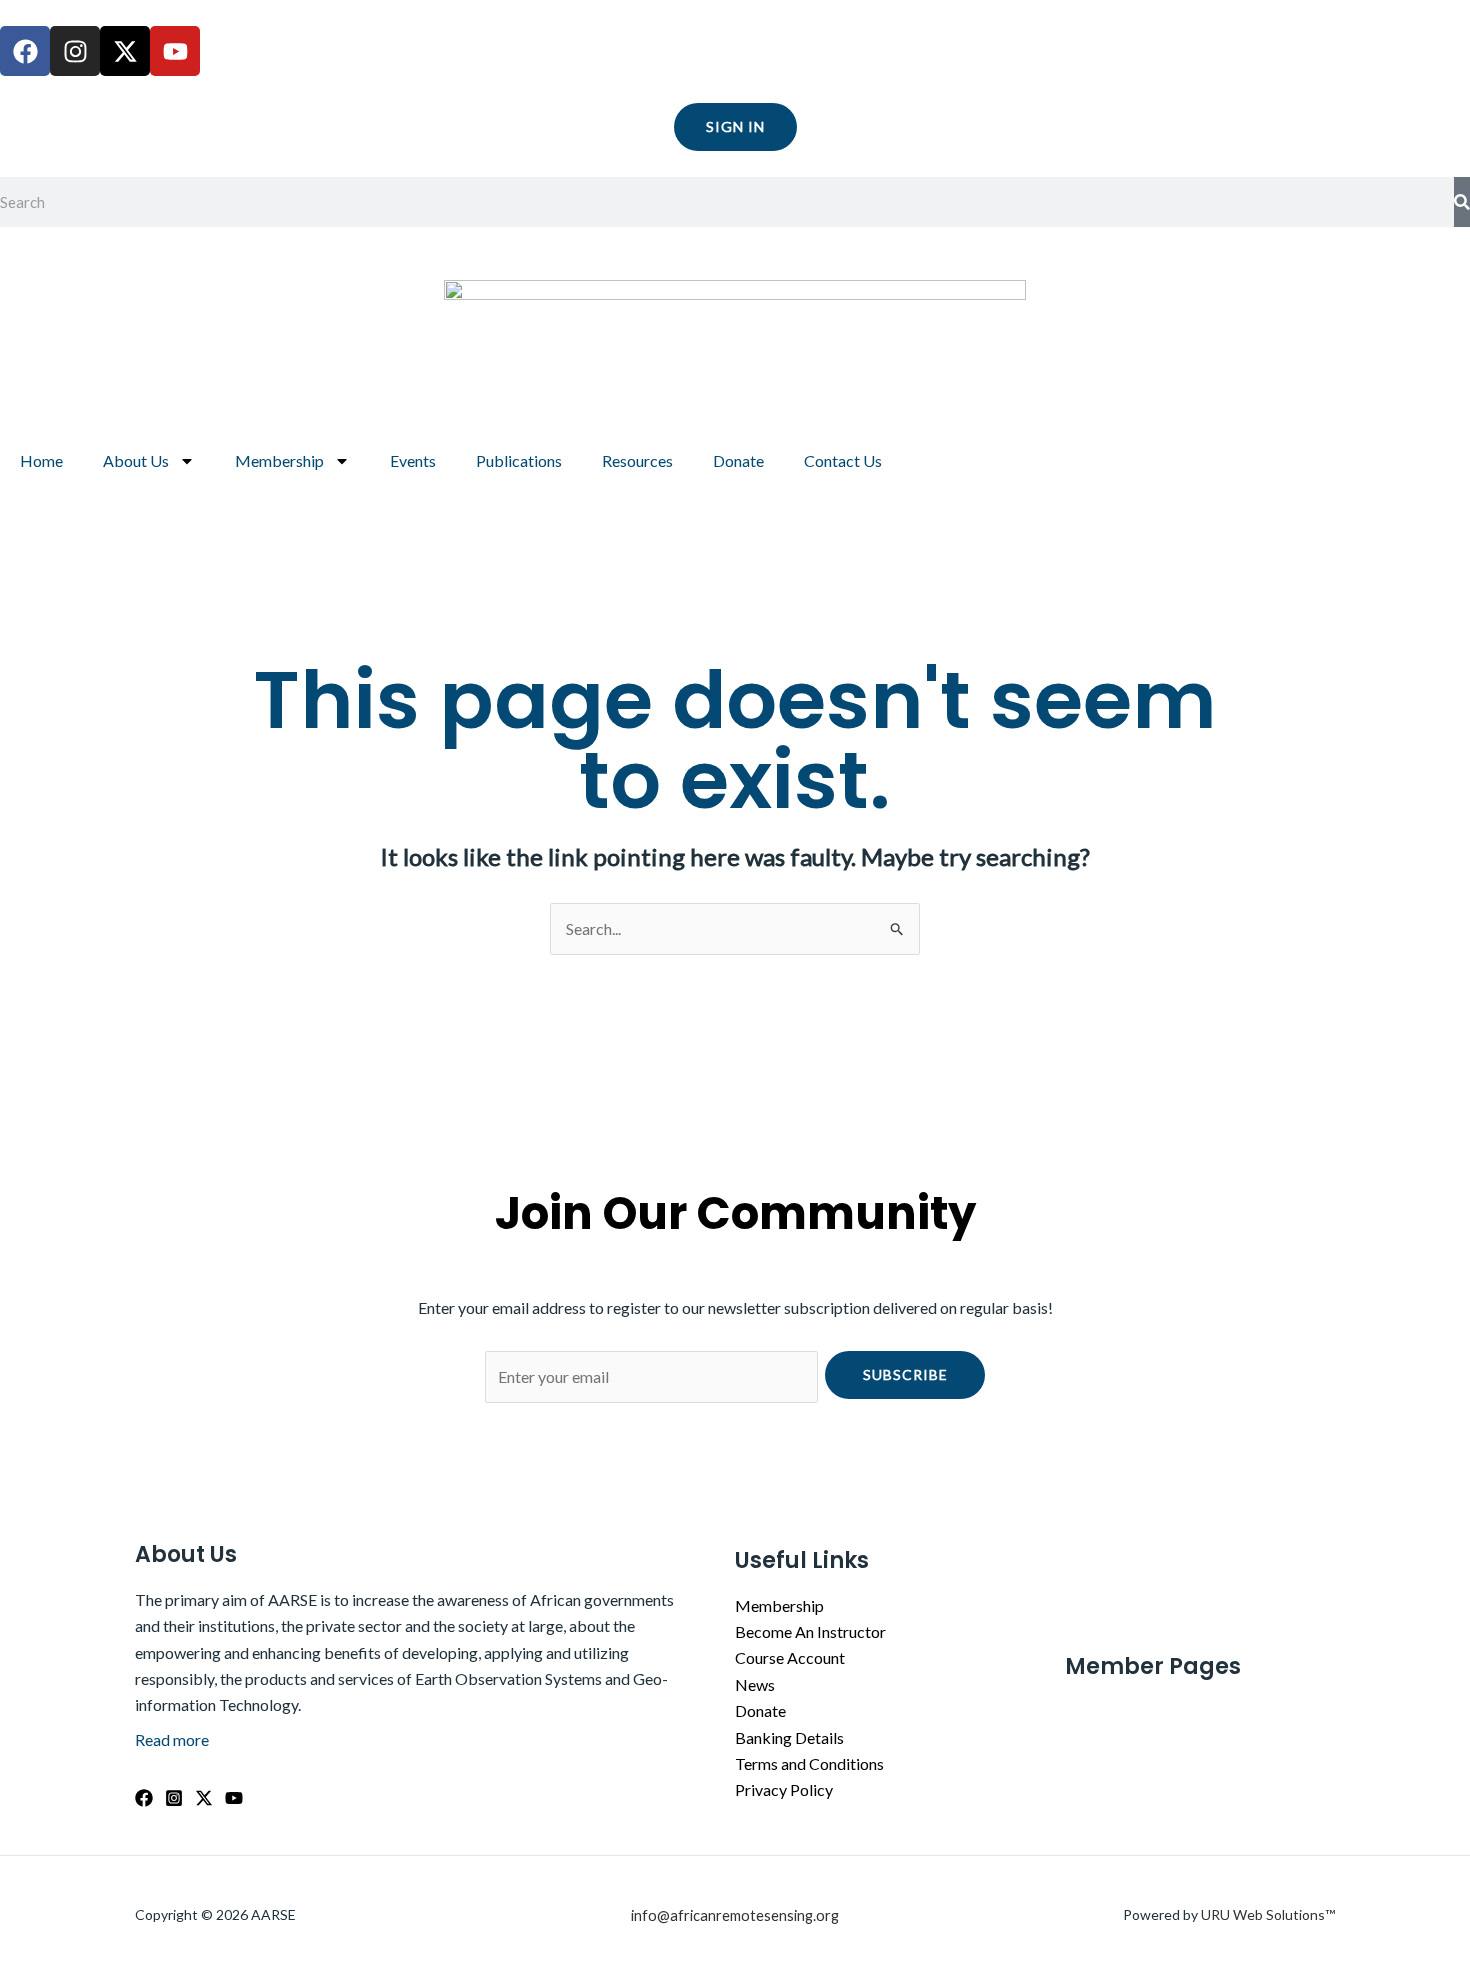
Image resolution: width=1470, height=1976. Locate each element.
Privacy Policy (784, 1789)
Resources (637, 460)
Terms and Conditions (809, 1763)
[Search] (1462, 202)
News (755, 1684)
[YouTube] (234, 1798)
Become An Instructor (810, 1631)
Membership (279, 460)
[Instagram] (174, 1798)
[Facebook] (144, 1798)
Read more (172, 1739)
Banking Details (789, 1737)
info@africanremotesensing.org (735, 1915)
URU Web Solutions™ (1268, 1914)
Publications (519, 460)
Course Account (790, 1657)
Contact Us (843, 460)
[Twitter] (204, 1798)
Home (41, 460)
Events (413, 460)
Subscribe (905, 1374)
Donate (738, 460)
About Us (136, 460)
